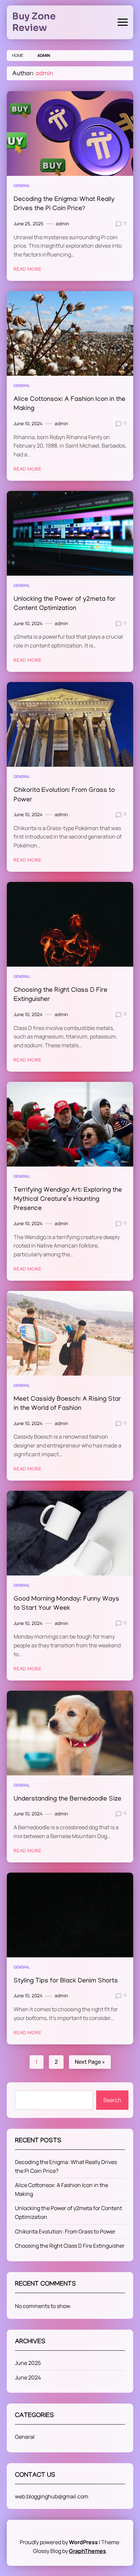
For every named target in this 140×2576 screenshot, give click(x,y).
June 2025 (28, 2363)
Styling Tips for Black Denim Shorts (66, 1981)
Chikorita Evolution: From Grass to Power (65, 2231)
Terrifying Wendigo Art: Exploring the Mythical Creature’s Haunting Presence (68, 1200)
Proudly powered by (59, 2542)
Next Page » (90, 2062)
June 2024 (28, 2377)
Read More (28, 270)
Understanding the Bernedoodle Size (67, 1799)
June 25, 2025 (29, 224)
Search (112, 2100)
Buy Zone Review (34, 22)
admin (62, 224)
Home (18, 55)
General (22, 186)
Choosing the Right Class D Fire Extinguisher (70, 2246)
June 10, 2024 (28, 424)
